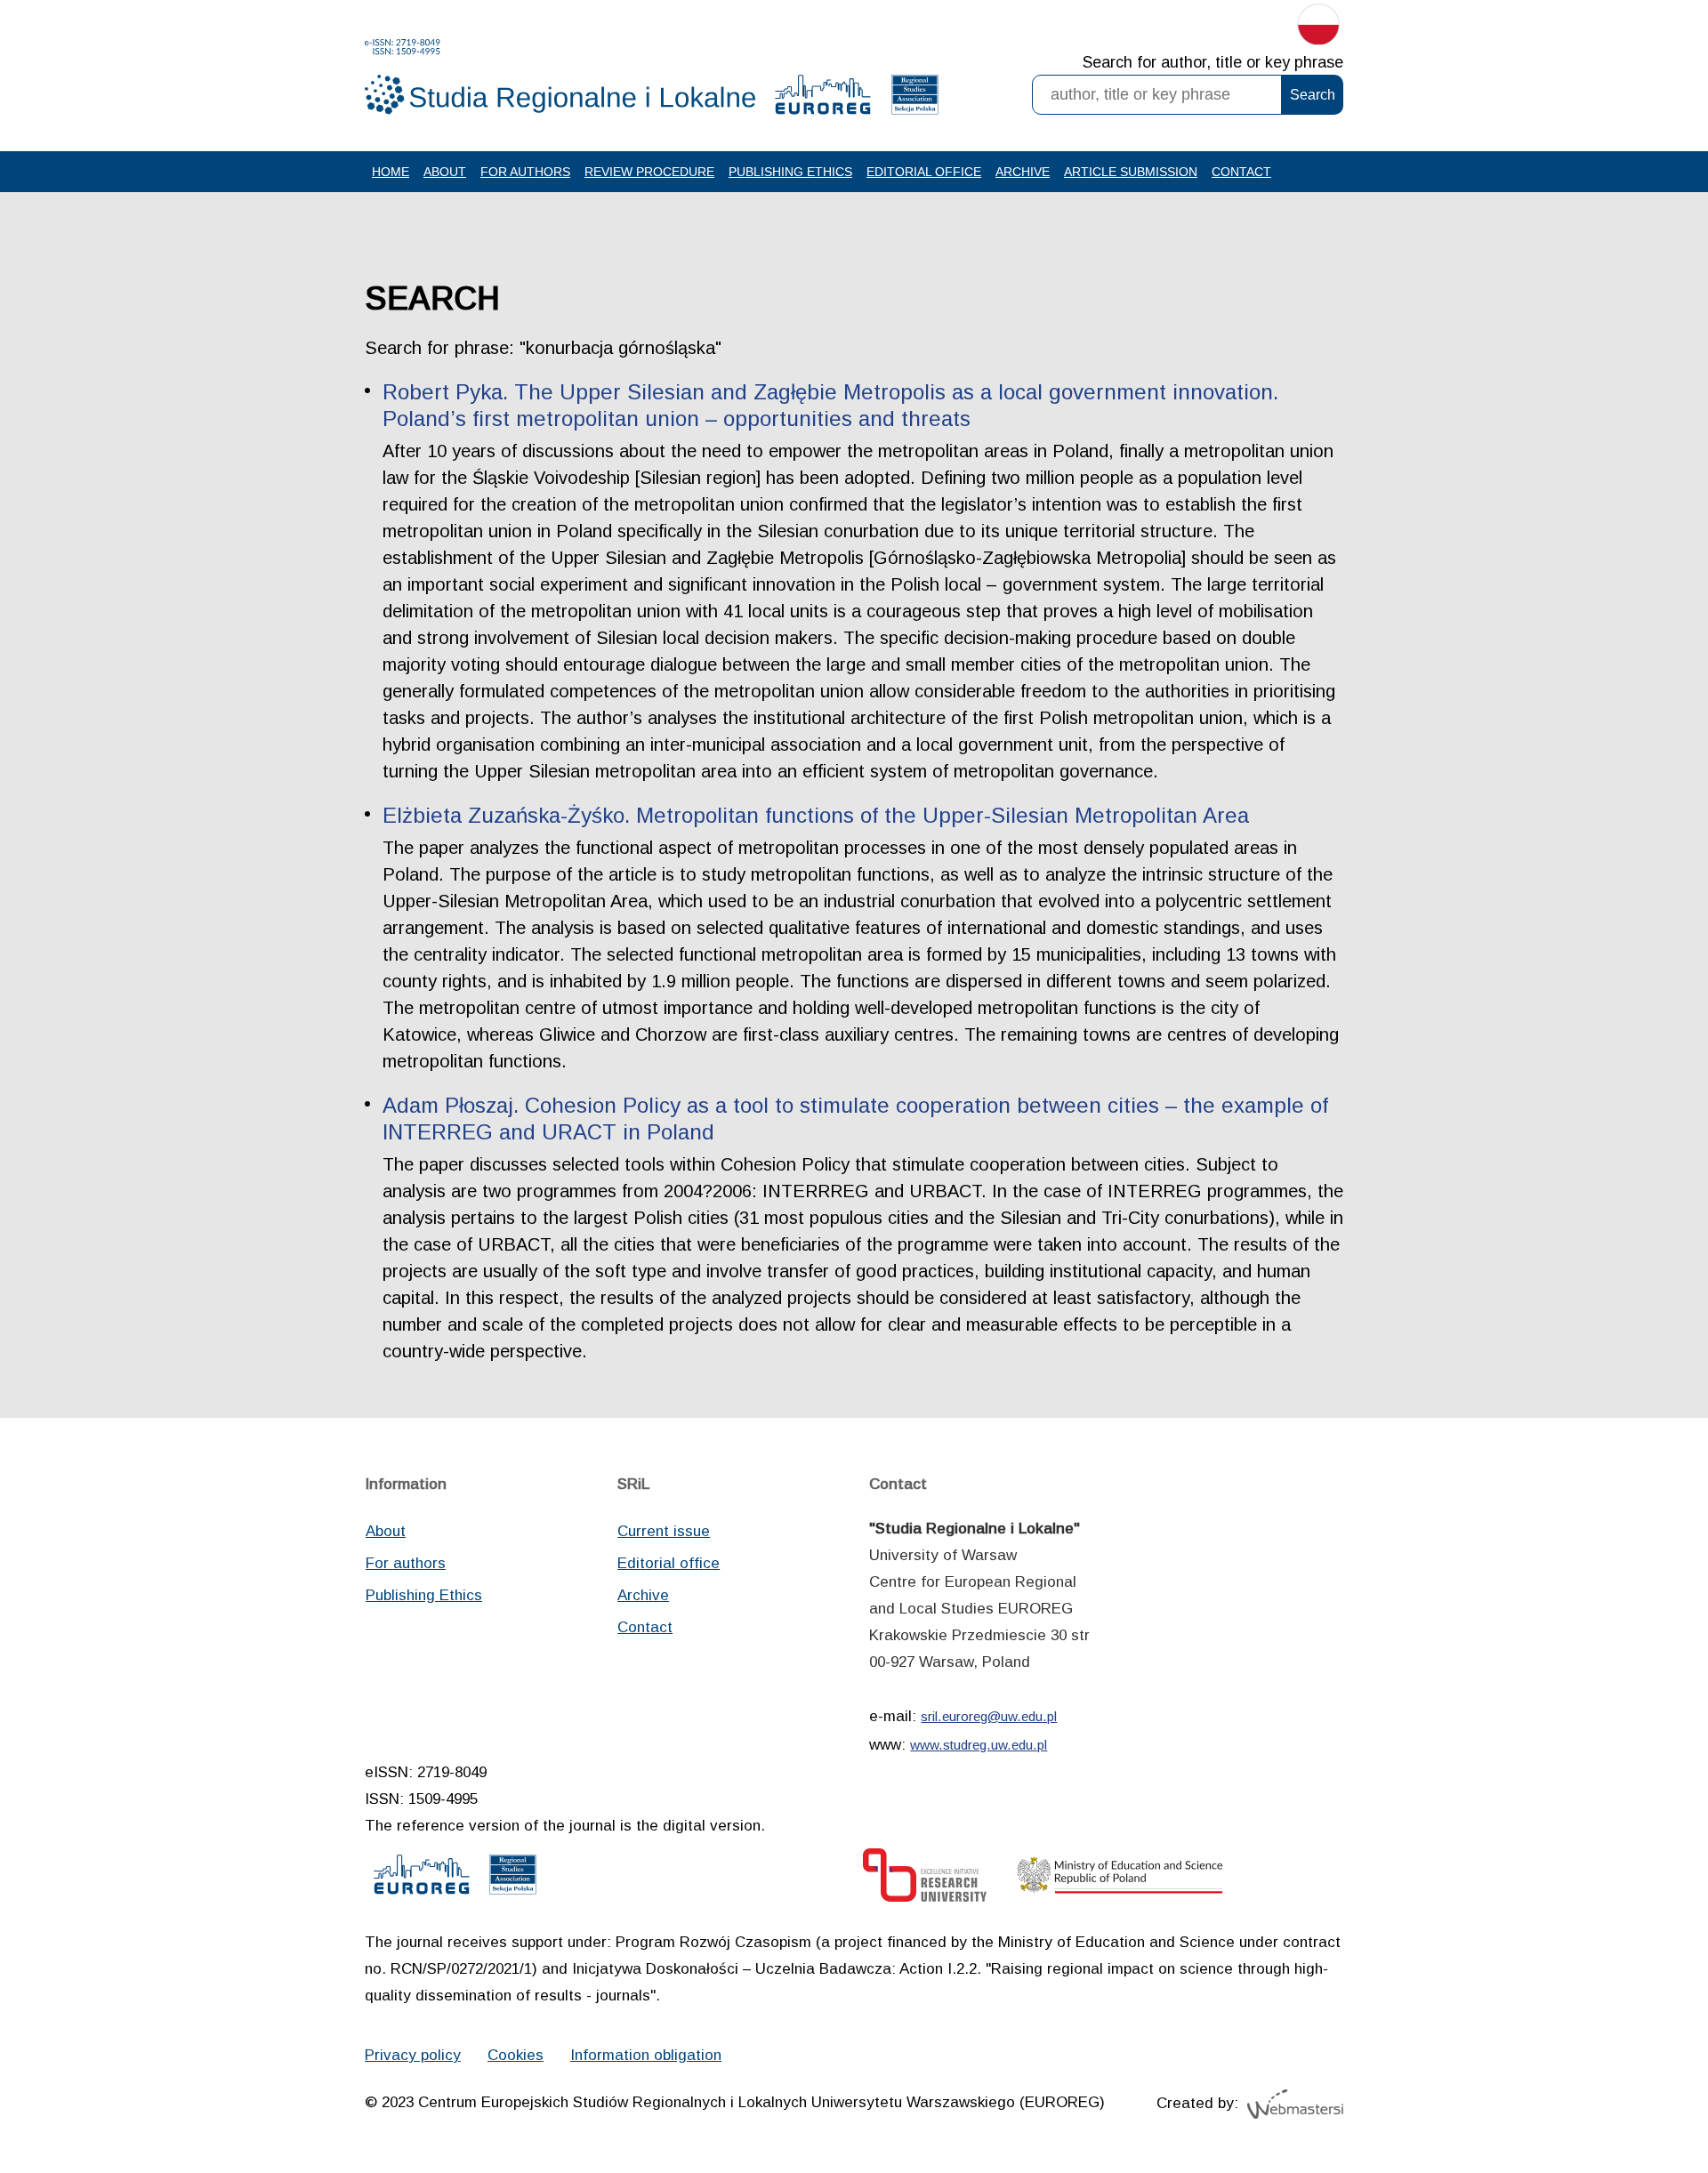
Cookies (516, 2055)
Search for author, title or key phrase (1213, 62)
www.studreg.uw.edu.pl (979, 1745)
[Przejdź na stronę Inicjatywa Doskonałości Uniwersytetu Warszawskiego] (925, 1880)
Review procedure (649, 172)
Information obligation (646, 2055)
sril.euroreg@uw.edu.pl (989, 1716)
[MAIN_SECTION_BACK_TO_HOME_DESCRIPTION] (1632, 2101)
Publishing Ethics (790, 172)
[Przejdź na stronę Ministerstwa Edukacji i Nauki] (1120, 1880)
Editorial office (924, 172)
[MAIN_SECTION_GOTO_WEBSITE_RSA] (915, 99)
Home (391, 172)
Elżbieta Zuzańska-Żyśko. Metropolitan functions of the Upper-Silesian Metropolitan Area (816, 815)
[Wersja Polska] (1318, 28)
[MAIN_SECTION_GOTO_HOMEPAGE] (560, 77)
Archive (1023, 172)
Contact (1241, 172)
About (445, 172)
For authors (525, 172)
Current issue (664, 1531)
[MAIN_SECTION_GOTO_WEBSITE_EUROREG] (823, 99)
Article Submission (1131, 172)
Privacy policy (413, 2055)
